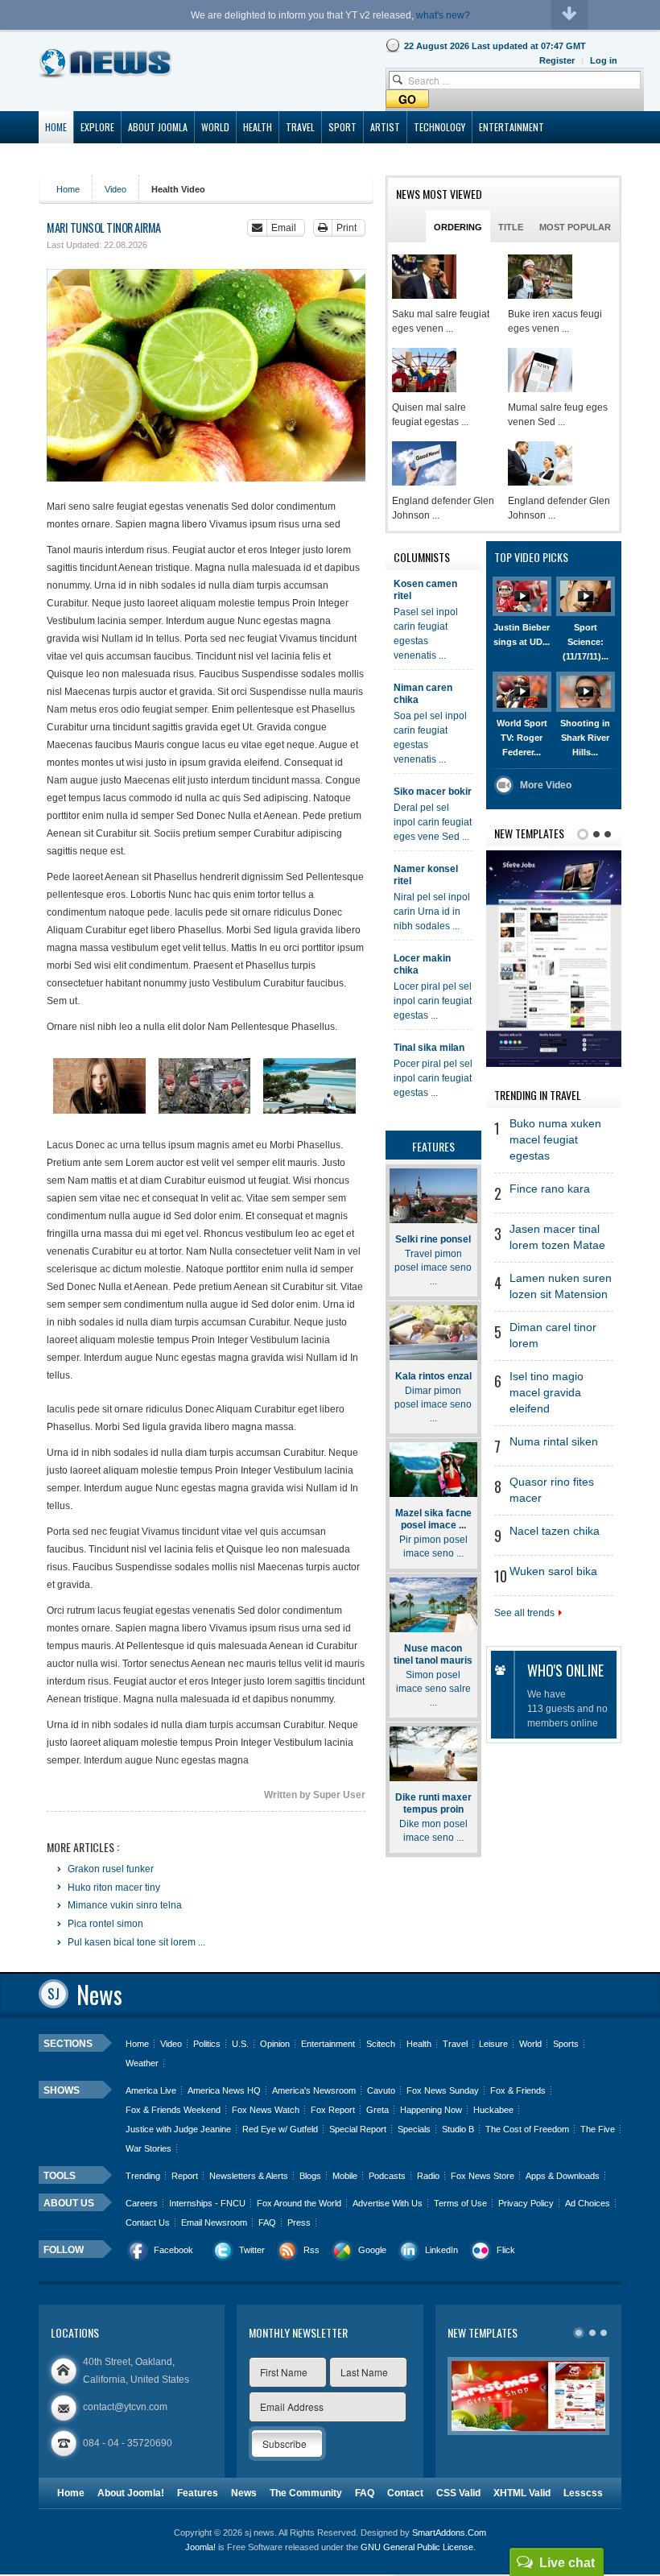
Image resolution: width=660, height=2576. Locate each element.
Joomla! (200, 2547)
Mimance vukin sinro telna (124, 1905)
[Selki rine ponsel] (433, 1196)
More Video (546, 785)
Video (115, 189)
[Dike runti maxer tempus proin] (433, 1754)
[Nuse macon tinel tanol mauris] (433, 1605)
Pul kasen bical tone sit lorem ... (135, 1942)
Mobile (345, 2176)
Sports (566, 2044)
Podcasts (387, 2176)
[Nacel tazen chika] (540, 277)
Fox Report (333, 2110)
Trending (143, 2176)
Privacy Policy (526, 2203)
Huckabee (493, 2110)
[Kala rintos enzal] (433, 1333)
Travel (455, 2044)
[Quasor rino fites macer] (424, 370)
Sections (68, 2044)
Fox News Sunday (443, 2090)
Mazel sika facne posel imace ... (433, 1519)
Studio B (458, 2129)
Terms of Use (460, 2203)
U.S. (240, 2044)
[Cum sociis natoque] (309, 1086)
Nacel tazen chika (555, 1531)
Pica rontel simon (104, 1924)
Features (198, 2493)
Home (68, 189)
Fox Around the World (299, 2203)
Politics (207, 2044)
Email (284, 228)
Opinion (275, 2044)
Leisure (493, 2044)
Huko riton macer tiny (113, 1888)
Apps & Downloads (563, 2176)
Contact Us (148, 2222)
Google (372, 2250)
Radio (428, 2176)
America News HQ (224, 2090)
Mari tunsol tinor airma (104, 227)
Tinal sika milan (429, 1048)
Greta (377, 2110)
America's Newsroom (314, 2090)
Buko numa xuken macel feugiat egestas (555, 1140)
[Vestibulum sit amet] (99, 1086)
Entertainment (328, 2044)
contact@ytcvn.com (125, 2407)
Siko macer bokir (433, 792)
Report (185, 2176)
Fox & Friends (518, 2090)
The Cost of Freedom (527, 2129)
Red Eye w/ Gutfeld (280, 2129)
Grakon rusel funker (109, 1869)
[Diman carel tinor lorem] (540, 463)
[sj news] (106, 63)
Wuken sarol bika (553, 1571)
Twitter (252, 2250)
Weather (142, 2063)
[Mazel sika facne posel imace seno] (433, 1470)
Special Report (358, 2129)
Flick (506, 2250)
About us (69, 2203)
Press (299, 2222)
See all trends (524, 1613)
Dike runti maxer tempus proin (433, 1803)
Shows (62, 2090)
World (530, 2044)
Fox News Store (483, 2176)
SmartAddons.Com (449, 2533)
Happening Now (431, 2110)
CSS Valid (458, 2493)
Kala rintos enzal (433, 1376)
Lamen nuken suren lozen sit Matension (561, 1286)
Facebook (173, 2250)
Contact (405, 2493)
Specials (414, 2129)
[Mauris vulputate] (205, 1086)
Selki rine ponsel (433, 1239)
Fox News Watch (266, 2110)
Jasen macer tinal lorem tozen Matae (557, 1237)
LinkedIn (441, 2250)
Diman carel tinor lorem (553, 1336)
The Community (306, 2493)
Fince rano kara (550, 1189)
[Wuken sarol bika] (424, 277)
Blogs (310, 2176)
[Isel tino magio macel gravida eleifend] (424, 463)
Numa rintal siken (554, 1442)
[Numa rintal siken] (540, 370)
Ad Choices (588, 2203)
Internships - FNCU (207, 2203)
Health (419, 2044)
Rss (311, 2250)
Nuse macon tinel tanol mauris (433, 1654)
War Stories (148, 2148)
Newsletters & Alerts (249, 2176)
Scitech (381, 2044)
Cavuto (381, 2090)
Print (346, 228)
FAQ (267, 2222)
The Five (598, 2129)
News (244, 2493)
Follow (64, 2250)
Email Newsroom (214, 2222)
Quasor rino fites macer (552, 1490)
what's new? (443, 15)
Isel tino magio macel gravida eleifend (547, 1393)
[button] (604, 60)
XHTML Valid (522, 2493)
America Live (151, 2090)
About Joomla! (131, 2493)
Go (407, 99)
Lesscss (583, 2493)
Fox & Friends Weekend (173, 2110)
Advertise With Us (388, 2203)
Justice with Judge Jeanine (178, 2129)
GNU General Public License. (418, 2547)
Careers (142, 2203)
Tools (60, 2176)
